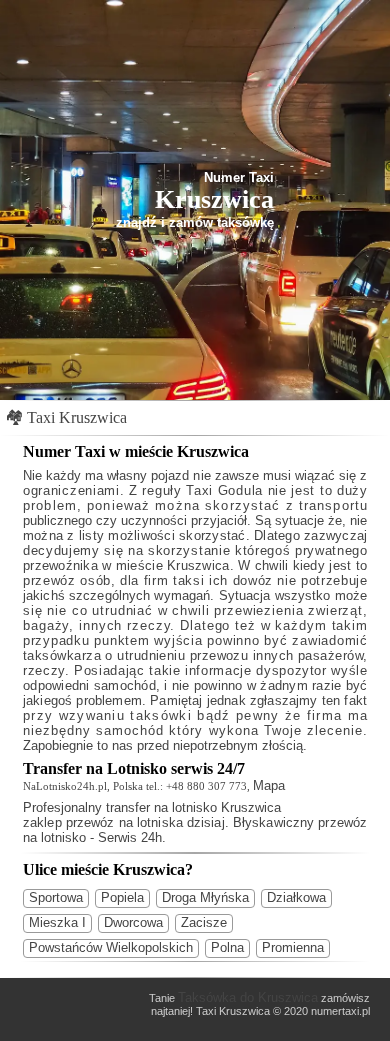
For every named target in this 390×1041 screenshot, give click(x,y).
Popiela (122, 897)
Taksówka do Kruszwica (248, 997)
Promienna (293, 947)
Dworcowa (133, 922)
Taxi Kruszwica (77, 417)
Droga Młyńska (205, 897)
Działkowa (296, 897)
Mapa (269, 785)
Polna (227, 947)
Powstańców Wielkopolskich (111, 947)
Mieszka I (57, 922)
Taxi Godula (224, 490)
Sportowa (56, 897)
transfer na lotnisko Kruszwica (193, 807)
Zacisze (204, 922)
